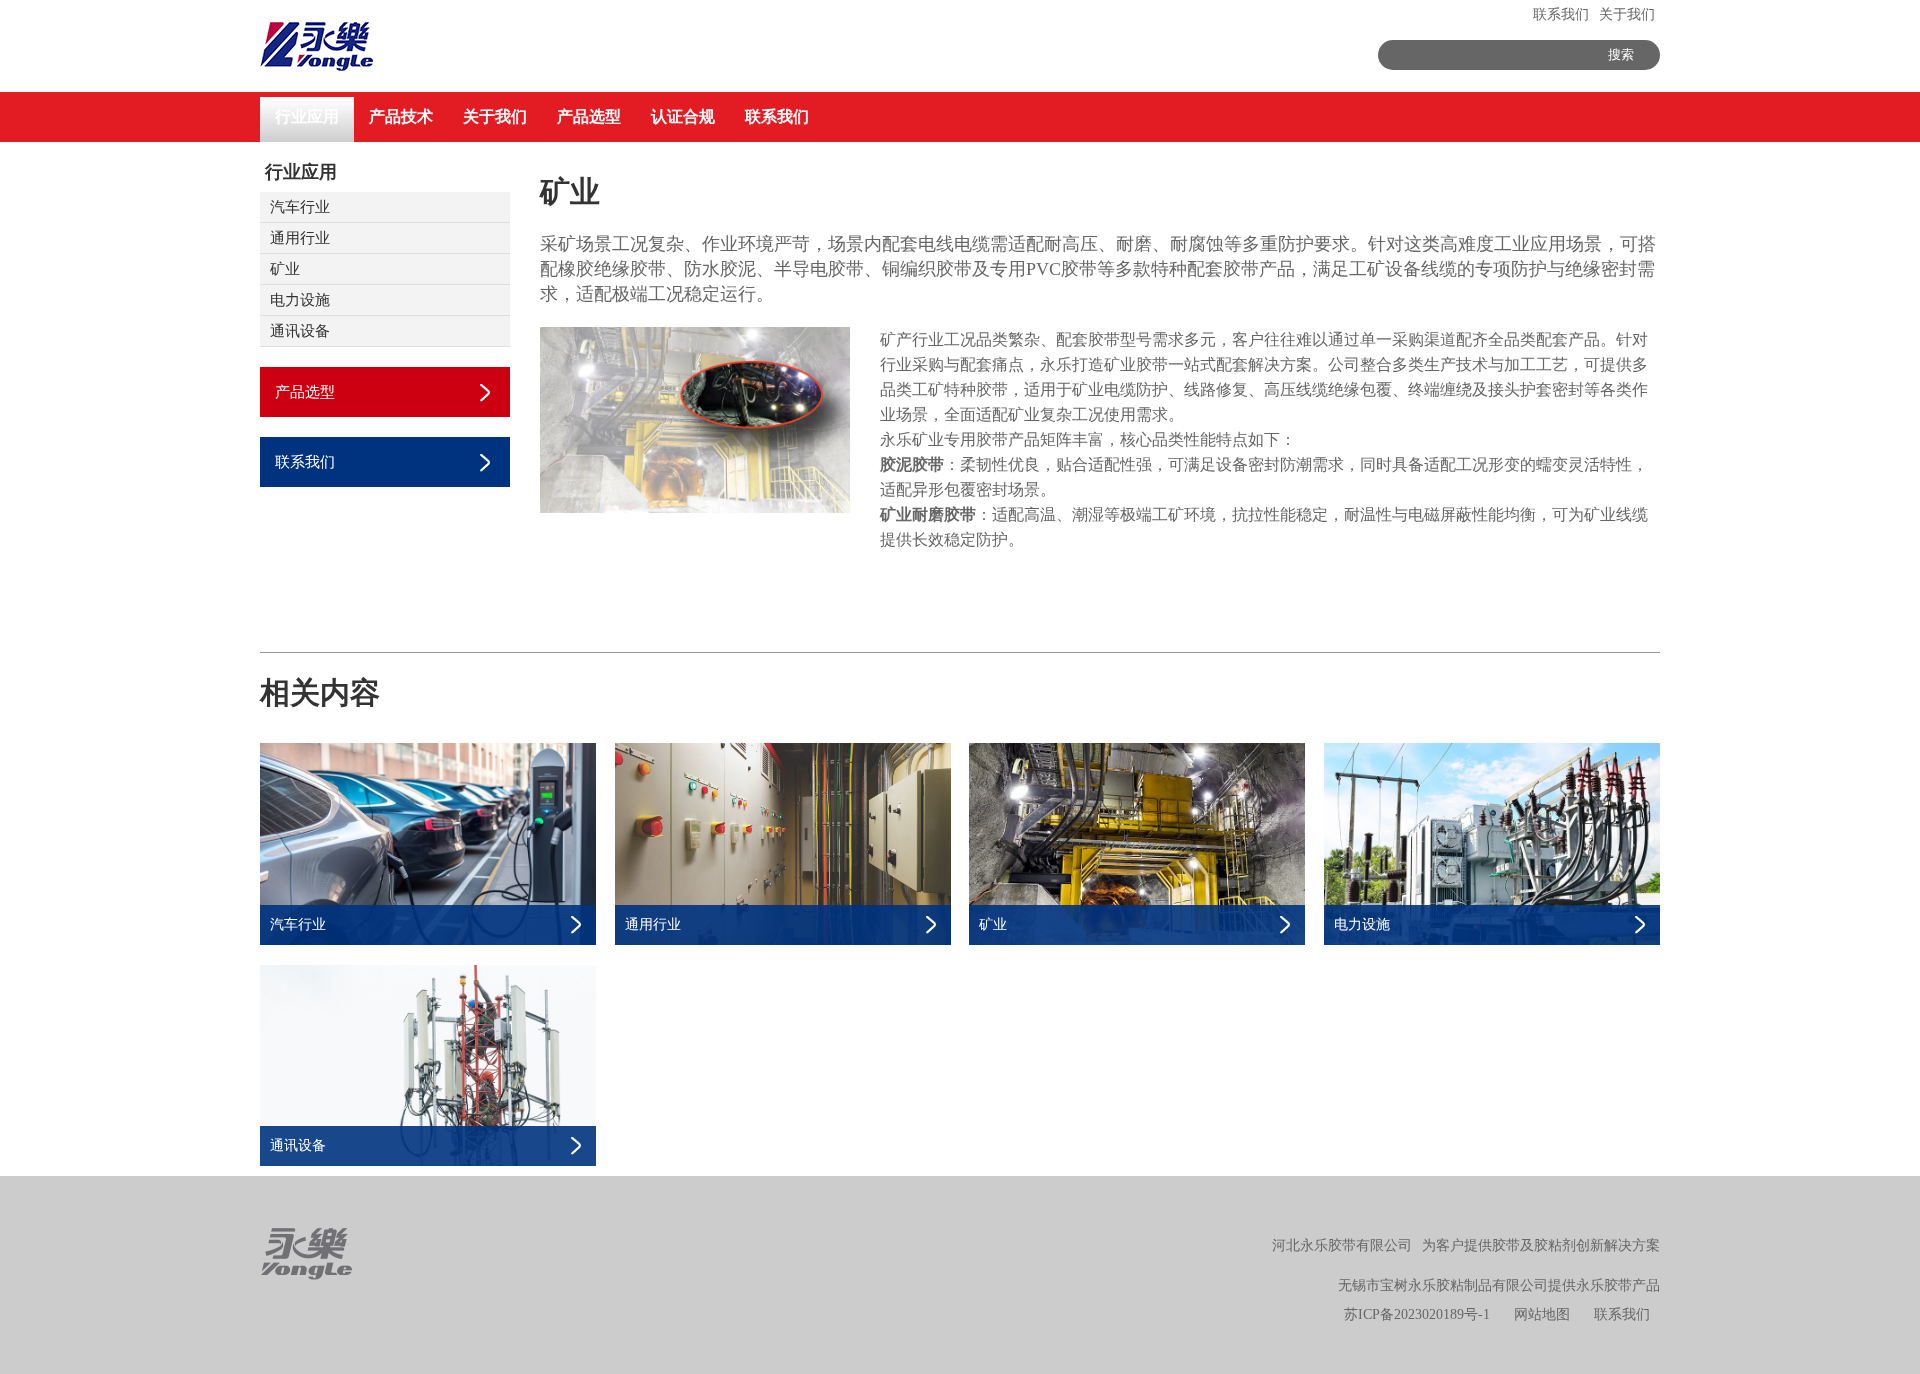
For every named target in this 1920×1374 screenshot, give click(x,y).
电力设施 (300, 300)
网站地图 (1542, 1314)
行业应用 (307, 116)
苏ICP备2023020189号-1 (1417, 1314)
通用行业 (300, 238)
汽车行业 (300, 207)
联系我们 (1561, 14)
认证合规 (683, 116)
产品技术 (401, 116)
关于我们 (1627, 14)
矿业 (285, 269)
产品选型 (589, 116)
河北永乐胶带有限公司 (1342, 1245)
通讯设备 (300, 331)
